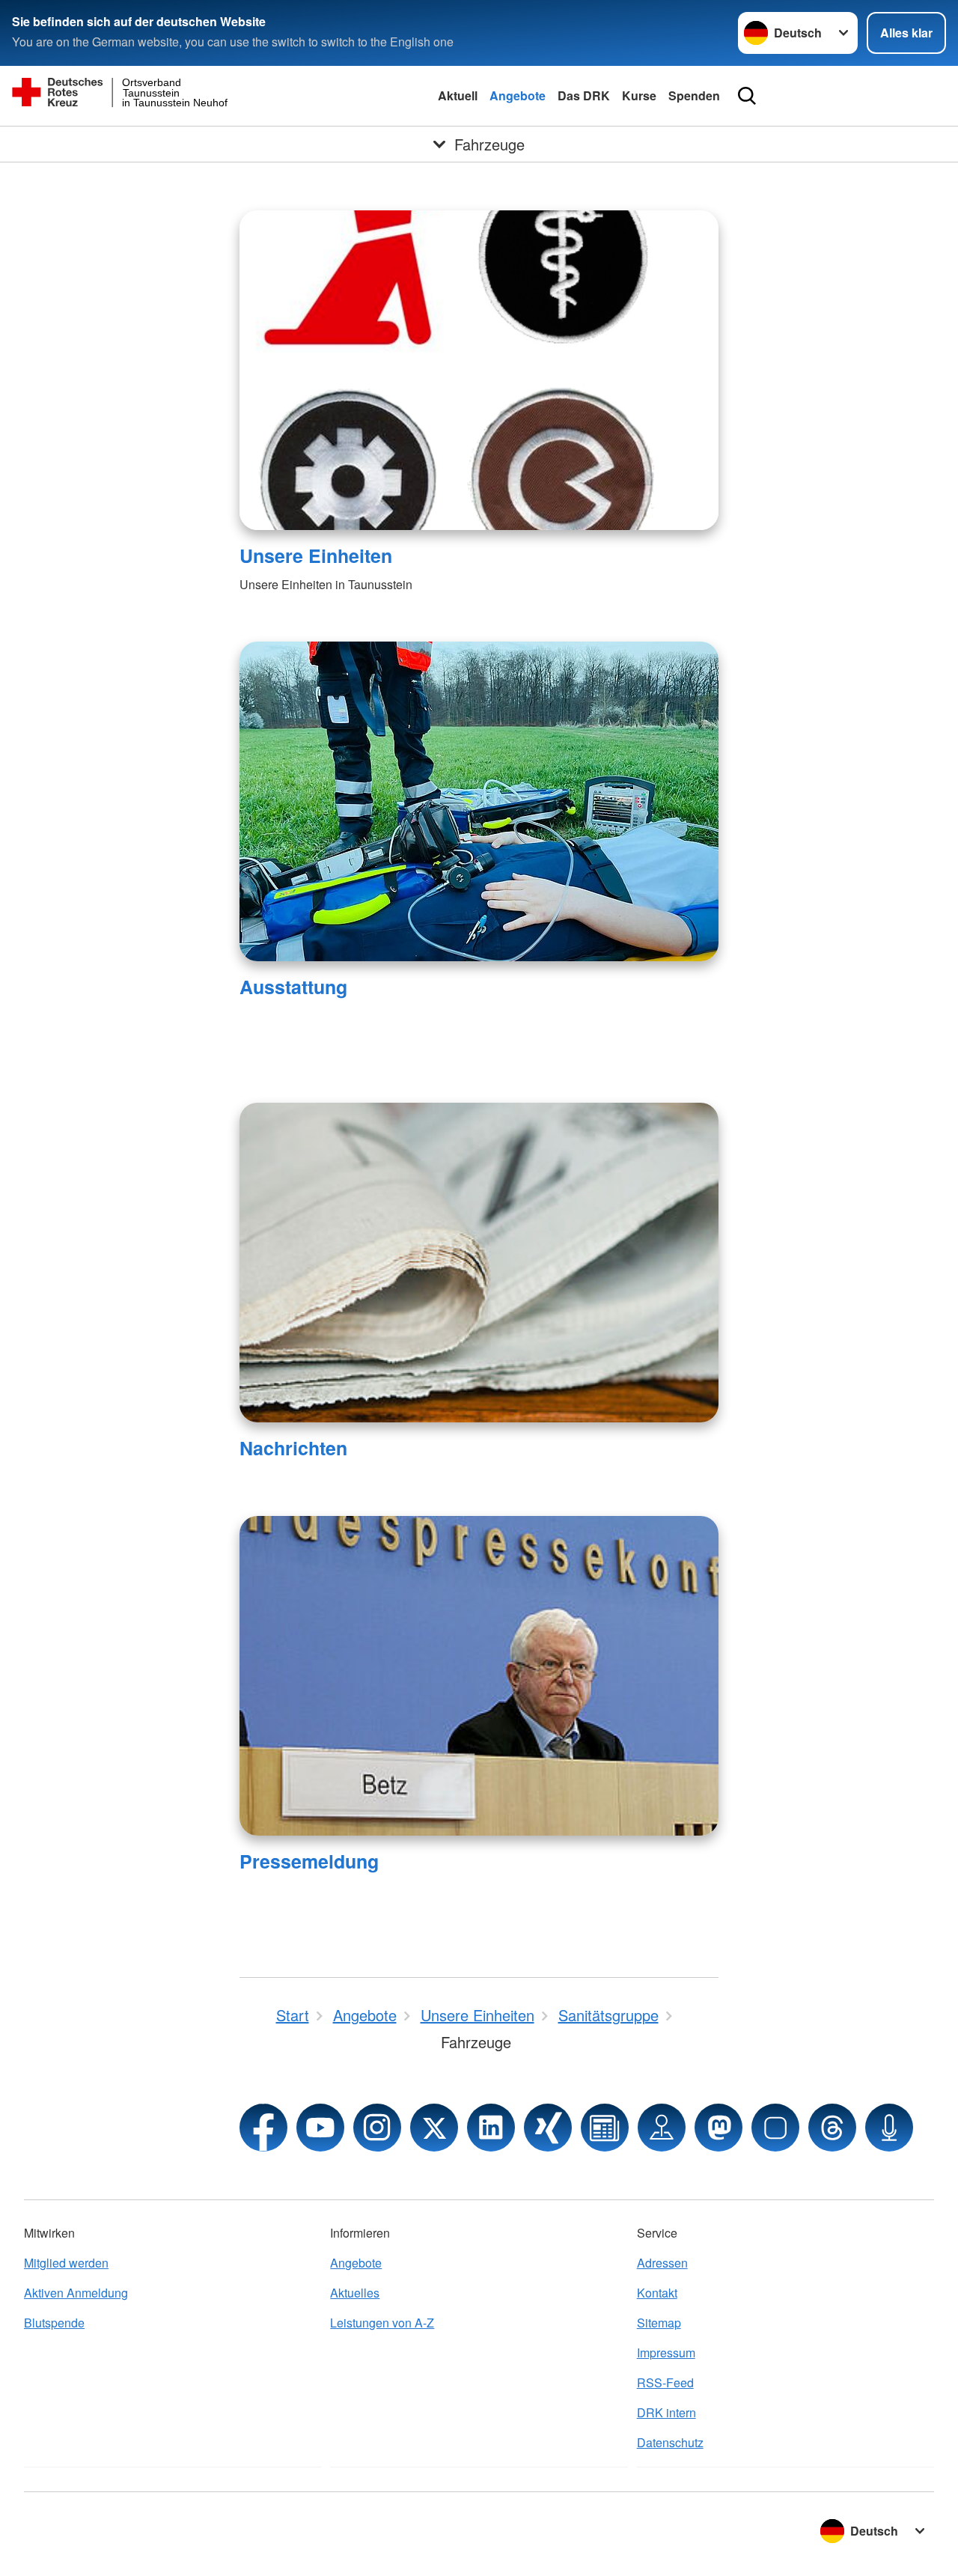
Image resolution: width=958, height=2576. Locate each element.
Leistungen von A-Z (382, 2323)
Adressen (662, 2263)
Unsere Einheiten (316, 555)
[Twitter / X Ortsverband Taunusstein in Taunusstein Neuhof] (434, 2128)
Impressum (666, 2353)
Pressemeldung (309, 1861)
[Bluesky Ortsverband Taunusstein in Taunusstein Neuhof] (775, 2128)
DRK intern (666, 2412)
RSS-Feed (665, 2382)
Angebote (518, 95)
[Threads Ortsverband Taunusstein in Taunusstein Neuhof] (832, 2128)
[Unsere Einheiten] (479, 370)
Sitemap (659, 2323)
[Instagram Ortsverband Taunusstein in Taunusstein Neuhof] (377, 2128)
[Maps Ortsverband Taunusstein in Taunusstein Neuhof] (662, 2128)
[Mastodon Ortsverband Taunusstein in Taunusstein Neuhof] (718, 2128)
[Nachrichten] (479, 1263)
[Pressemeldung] (479, 1676)
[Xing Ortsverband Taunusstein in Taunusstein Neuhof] (548, 2128)
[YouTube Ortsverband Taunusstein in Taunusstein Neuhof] (320, 2128)
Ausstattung (293, 987)
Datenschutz (670, 2442)
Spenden (694, 95)
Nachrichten (293, 1448)
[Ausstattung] (479, 801)
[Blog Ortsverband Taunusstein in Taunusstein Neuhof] (605, 2128)
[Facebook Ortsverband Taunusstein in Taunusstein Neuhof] (263, 2128)
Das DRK (584, 95)
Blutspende (54, 2323)
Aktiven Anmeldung (76, 2293)
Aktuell (458, 95)
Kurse (639, 95)
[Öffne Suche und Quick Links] (747, 96)
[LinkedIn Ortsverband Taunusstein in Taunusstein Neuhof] (491, 2128)
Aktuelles (355, 2293)
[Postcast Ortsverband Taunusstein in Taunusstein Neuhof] (889, 2128)
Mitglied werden (66, 2263)
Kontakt (657, 2293)
